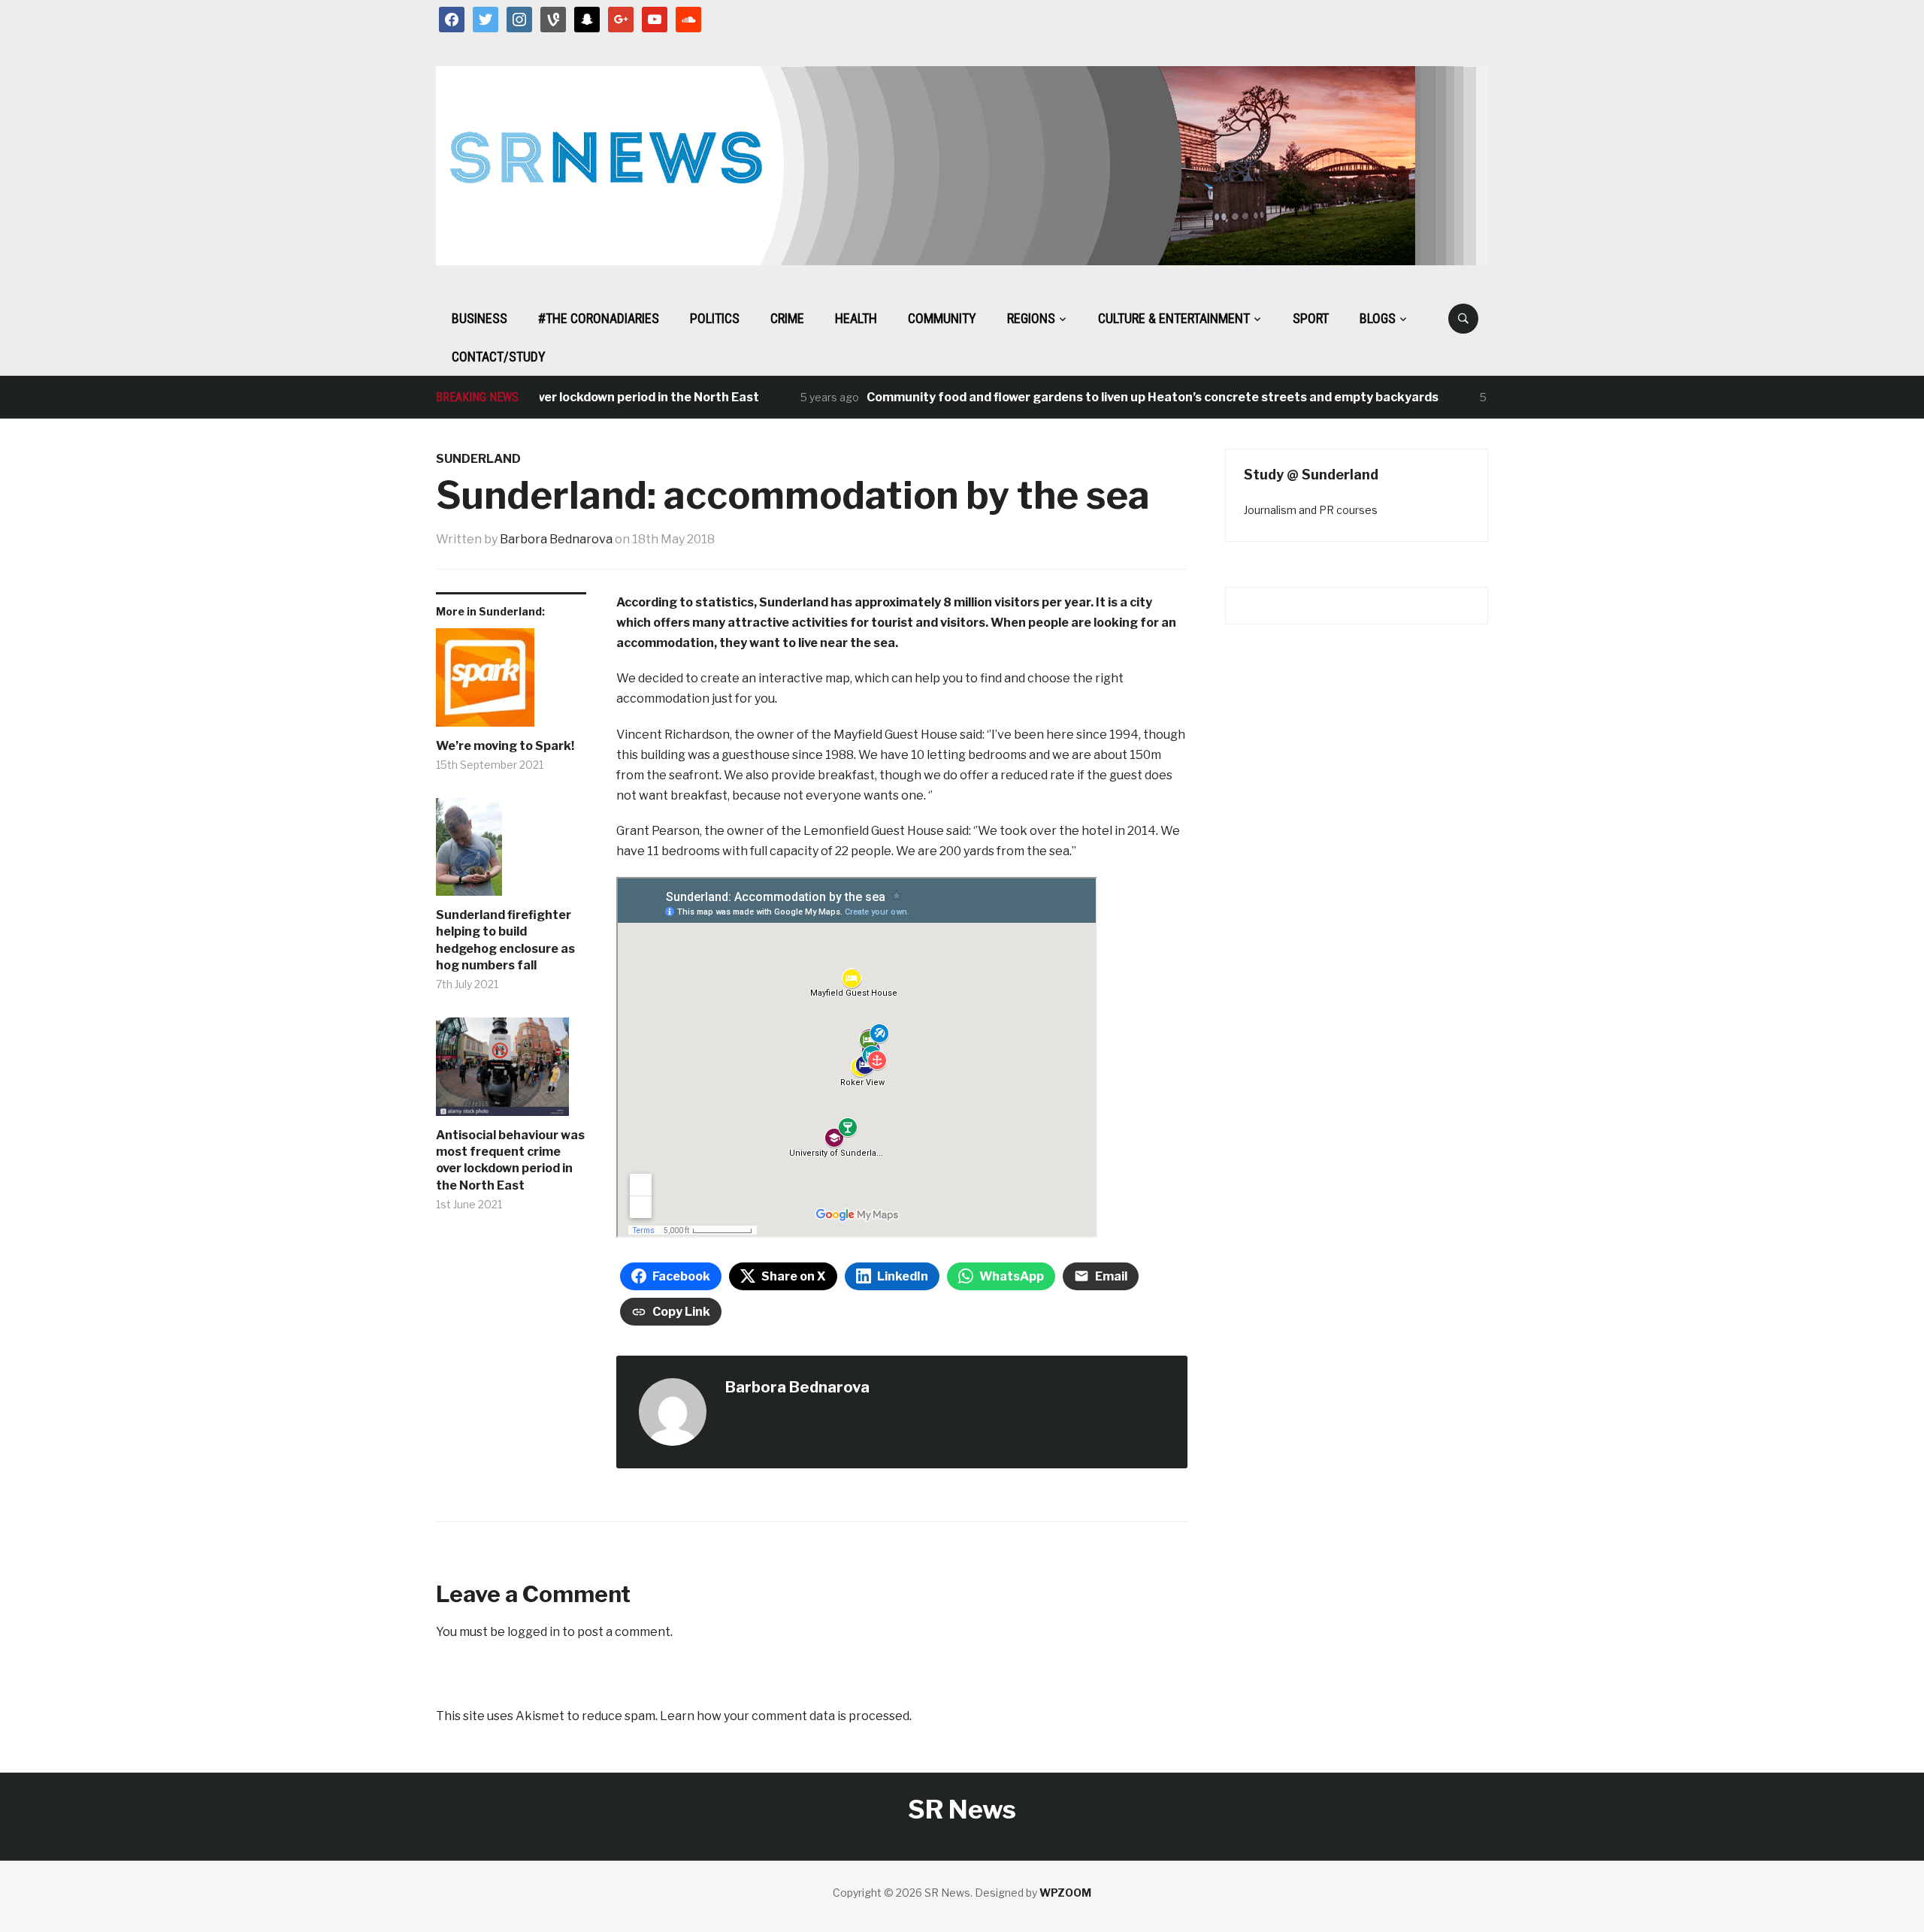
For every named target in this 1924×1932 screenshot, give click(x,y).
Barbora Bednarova (556, 539)
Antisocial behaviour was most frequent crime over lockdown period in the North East (510, 1160)
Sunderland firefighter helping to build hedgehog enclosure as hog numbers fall (505, 940)
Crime (787, 318)
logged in (534, 1632)
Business (479, 318)
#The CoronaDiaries (599, 318)
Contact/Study (499, 357)
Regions (1031, 318)
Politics (715, 318)
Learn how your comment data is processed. (786, 1716)
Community (942, 318)
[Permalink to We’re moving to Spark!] (511, 683)
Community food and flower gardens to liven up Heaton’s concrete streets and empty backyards (1113, 397)
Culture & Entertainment (1174, 318)
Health (856, 318)
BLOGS (1378, 318)
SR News (962, 1809)
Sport (1311, 318)
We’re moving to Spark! (505, 746)
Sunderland (478, 459)
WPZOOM (1065, 1893)
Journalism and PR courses (1311, 510)
